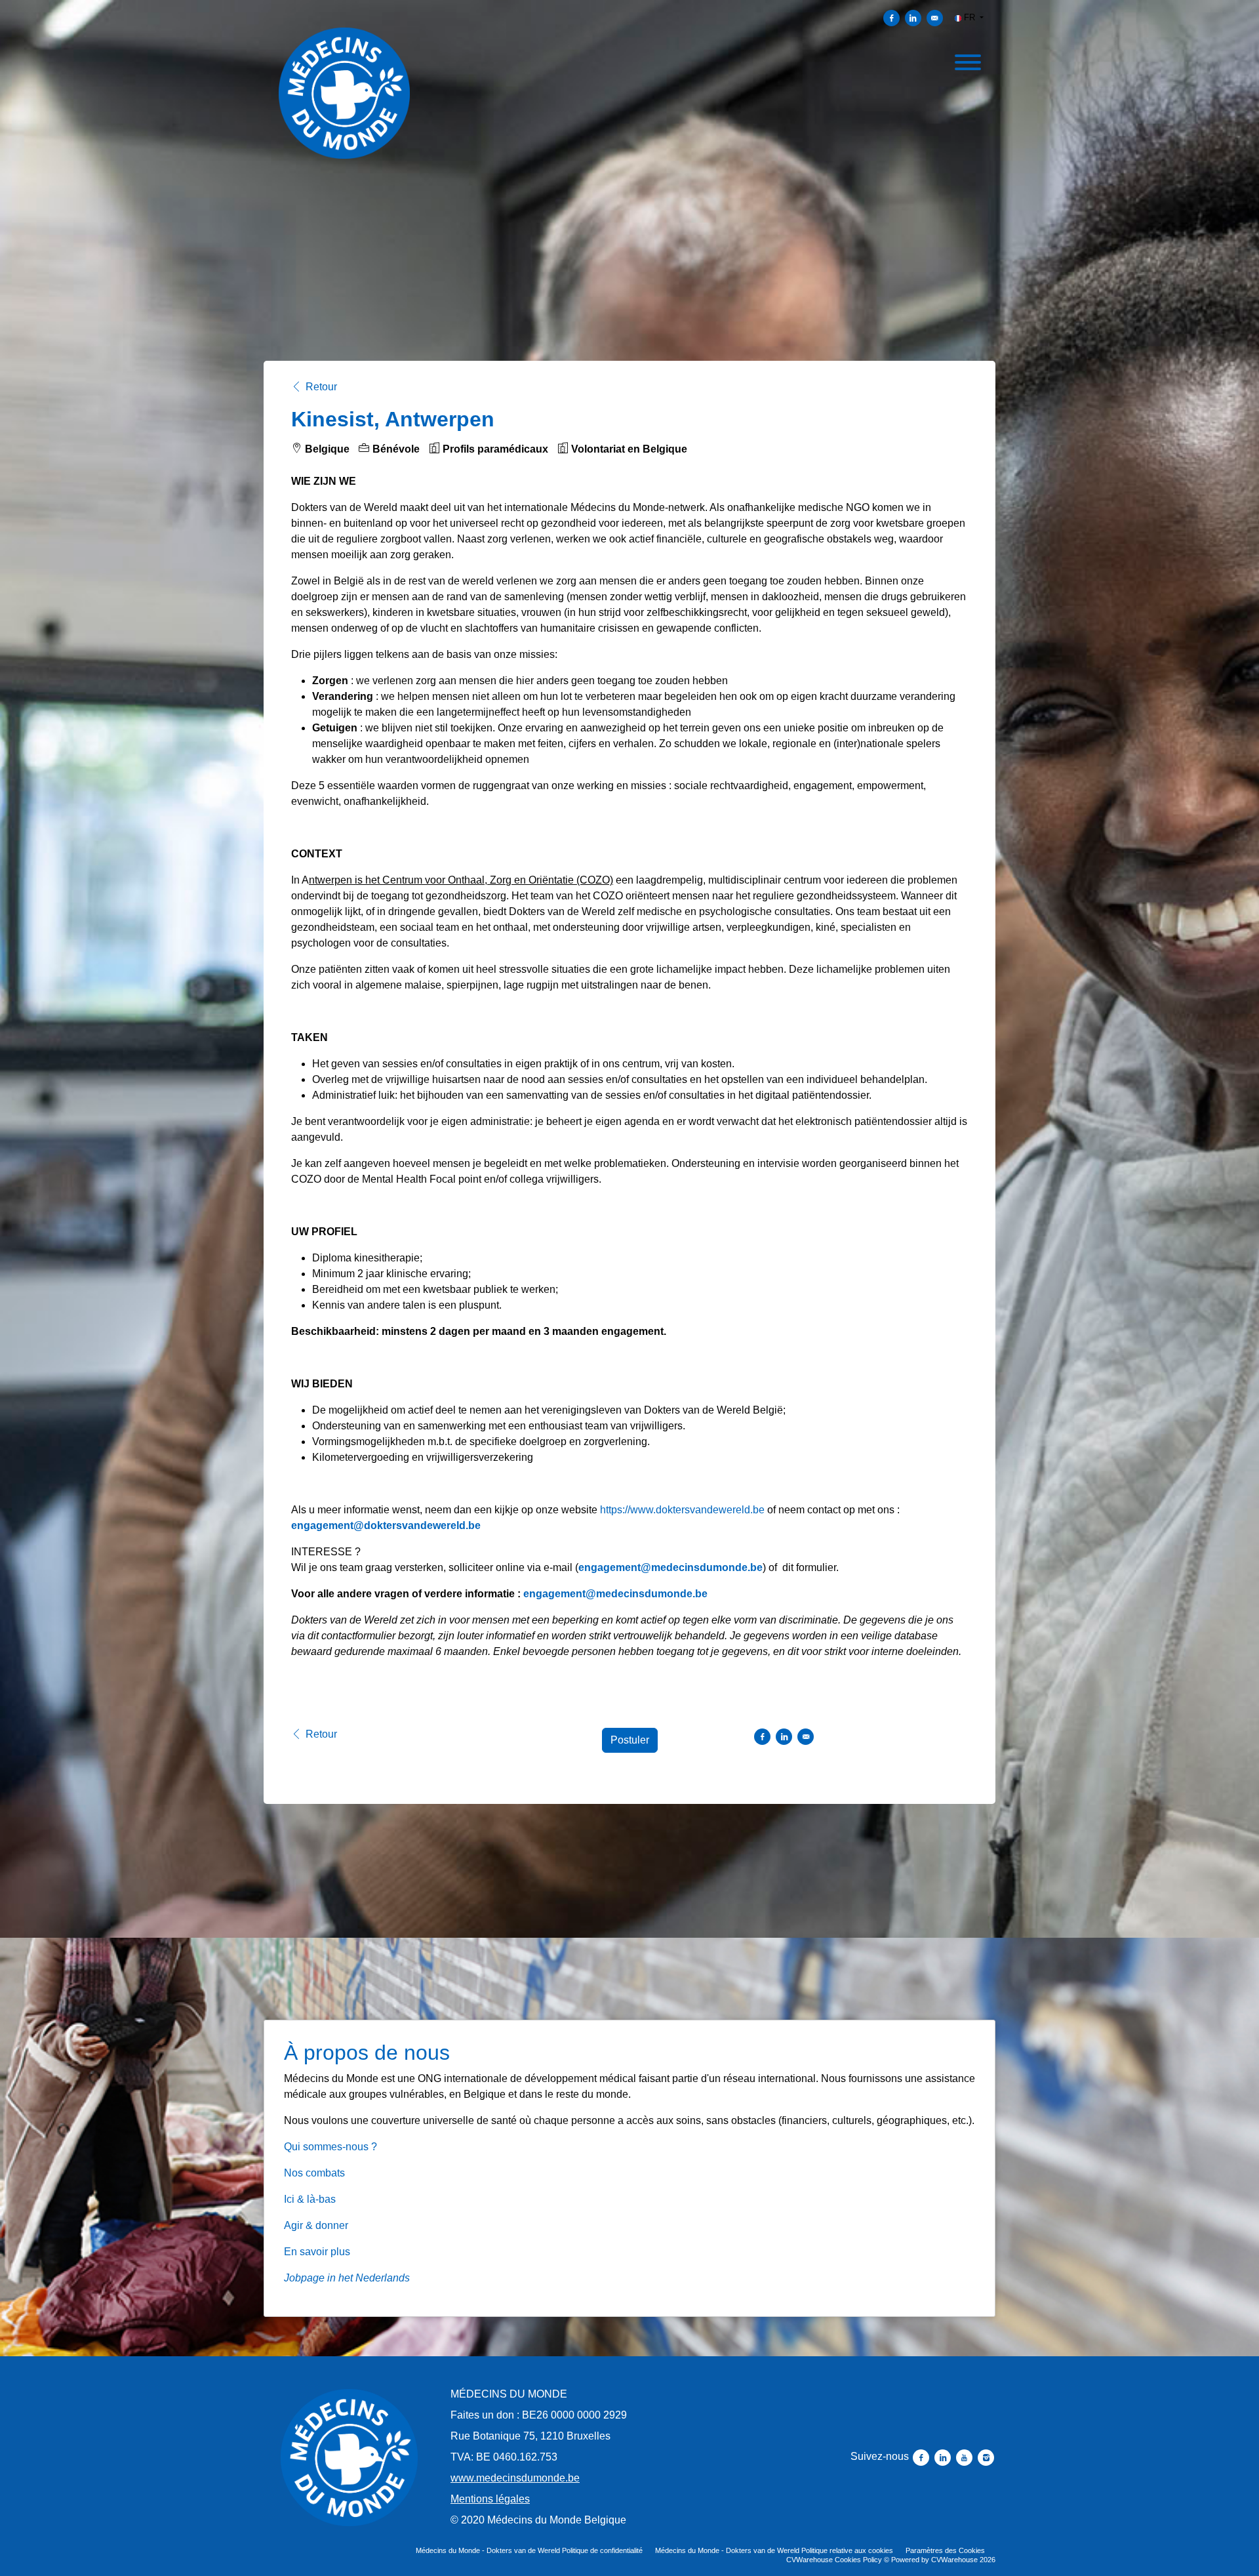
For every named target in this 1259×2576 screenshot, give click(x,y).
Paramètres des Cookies (945, 2550)
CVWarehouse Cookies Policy (834, 2560)
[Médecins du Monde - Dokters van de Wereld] (349, 2458)
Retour (321, 387)
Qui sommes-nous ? (330, 2147)
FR (969, 17)
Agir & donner (316, 2225)
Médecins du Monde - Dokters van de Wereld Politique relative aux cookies (774, 2550)
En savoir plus (317, 2252)
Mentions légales (490, 2499)
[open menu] (967, 60)
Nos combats (314, 2173)
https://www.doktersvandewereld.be (682, 1510)
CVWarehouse (954, 2560)
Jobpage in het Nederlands (347, 2278)
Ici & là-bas (310, 2199)
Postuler (630, 1740)
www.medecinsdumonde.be (515, 2478)
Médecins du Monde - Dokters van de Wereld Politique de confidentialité (529, 2550)
